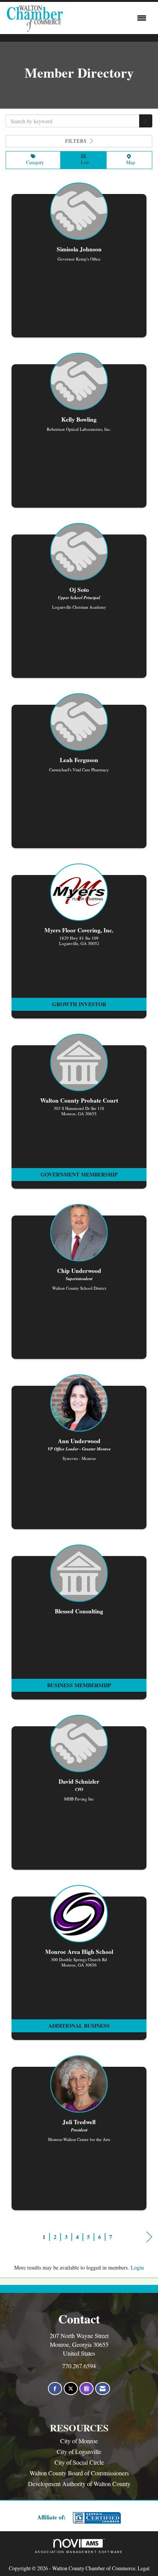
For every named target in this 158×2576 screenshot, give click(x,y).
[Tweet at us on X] (71, 2389)
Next (149, 2244)
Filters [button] (77, 141)
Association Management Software (79, 2552)
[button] (146, 121)
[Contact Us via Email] (103, 2389)
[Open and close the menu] (107, 18)
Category (33, 162)
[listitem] (79, 264)
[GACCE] (96, 2518)
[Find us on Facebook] (55, 2389)
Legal (144, 2568)
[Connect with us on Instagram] (86, 2389)
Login (137, 2267)
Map (129, 162)
